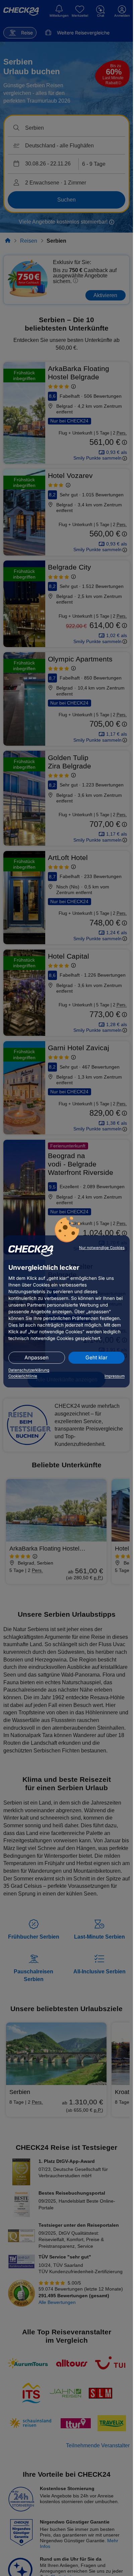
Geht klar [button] (96, 1358)
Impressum (115, 1376)
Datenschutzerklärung (29, 1370)
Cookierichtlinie (23, 1376)
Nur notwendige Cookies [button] (102, 1248)
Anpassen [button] (37, 1358)
